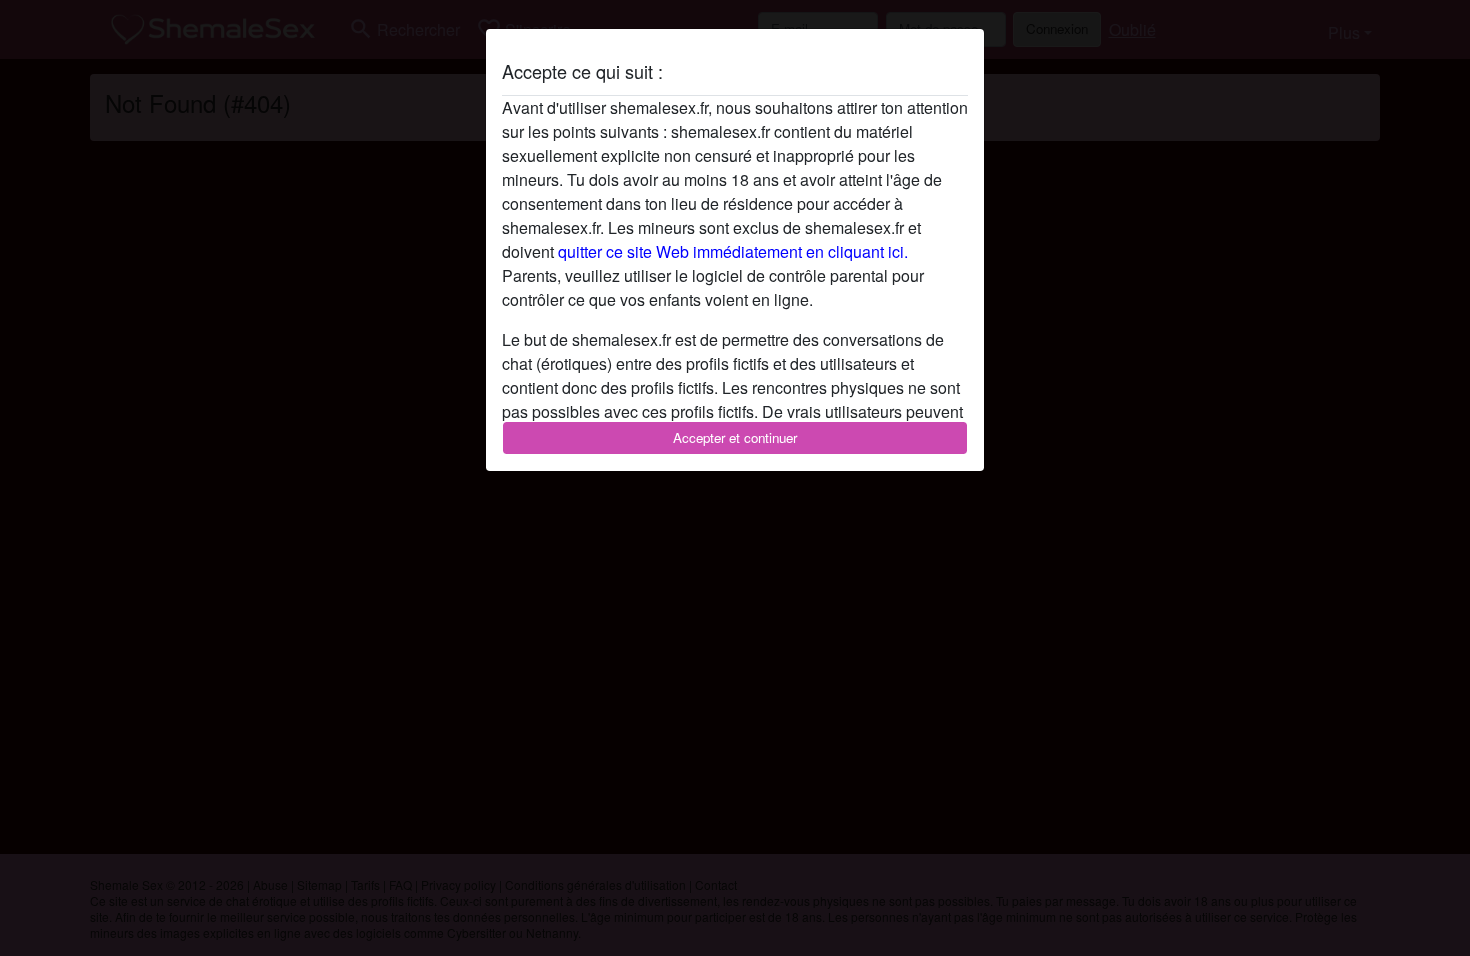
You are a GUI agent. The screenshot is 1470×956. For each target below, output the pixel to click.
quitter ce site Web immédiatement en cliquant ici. (733, 251)
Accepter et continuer (735, 437)
